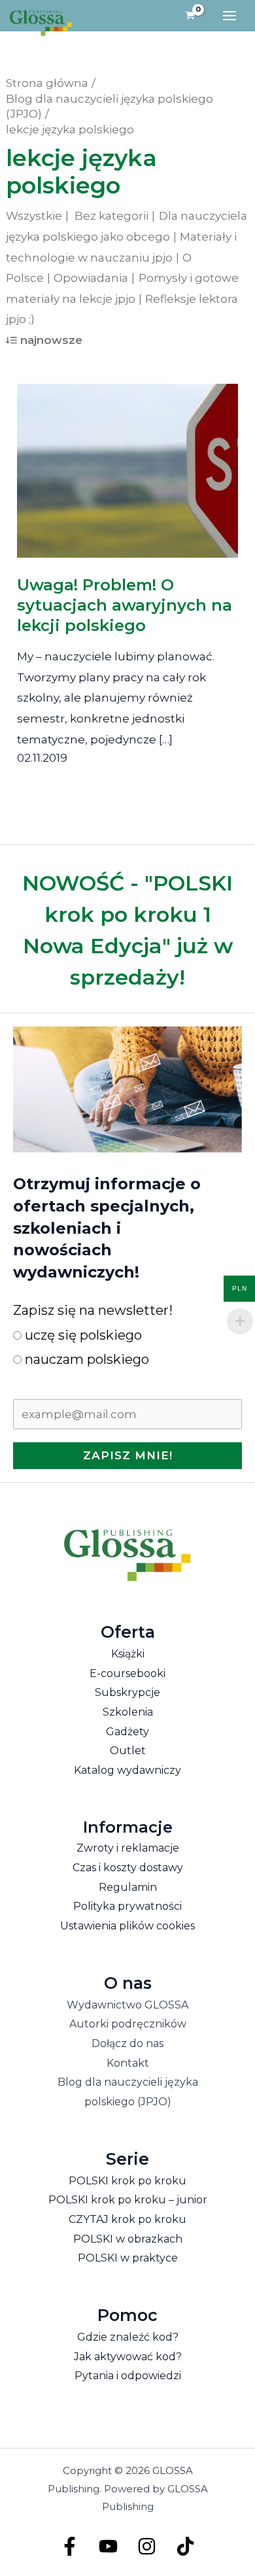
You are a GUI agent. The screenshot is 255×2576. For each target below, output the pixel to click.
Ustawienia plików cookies (127, 1926)
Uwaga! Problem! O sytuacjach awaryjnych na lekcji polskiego (125, 605)
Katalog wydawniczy (127, 1770)
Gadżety (127, 1732)
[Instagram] (147, 2546)
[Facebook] (70, 2546)
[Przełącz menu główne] (229, 16)
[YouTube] (108, 2546)
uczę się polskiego (82, 1335)
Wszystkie (34, 216)
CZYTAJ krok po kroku (127, 2219)
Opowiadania (91, 278)
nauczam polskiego (85, 1359)
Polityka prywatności (127, 1906)
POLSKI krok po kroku (127, 2181)
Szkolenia (128, 1712)
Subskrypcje (127, 1692)
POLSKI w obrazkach (128, 2239)
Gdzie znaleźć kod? (128, 2337)
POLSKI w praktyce (128, 2258)
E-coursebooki (127, 1673)
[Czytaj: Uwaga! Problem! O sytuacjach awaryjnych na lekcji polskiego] (128, 462)
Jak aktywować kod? (128, 2357)
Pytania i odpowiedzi (128, 2376)
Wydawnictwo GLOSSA (127, 2005)
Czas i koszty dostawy (128, 1868)
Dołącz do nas (127, 2043)
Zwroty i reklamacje (128, 1848)
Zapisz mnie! (128, 1455)
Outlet (128, 1751)
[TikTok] (185, 2546)
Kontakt (128, 2063)
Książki (128, 1654)
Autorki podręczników (128, 2024)
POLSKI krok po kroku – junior (128, 2200)
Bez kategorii (111, 216)
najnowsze (51, 340)
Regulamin (128, 1887)
